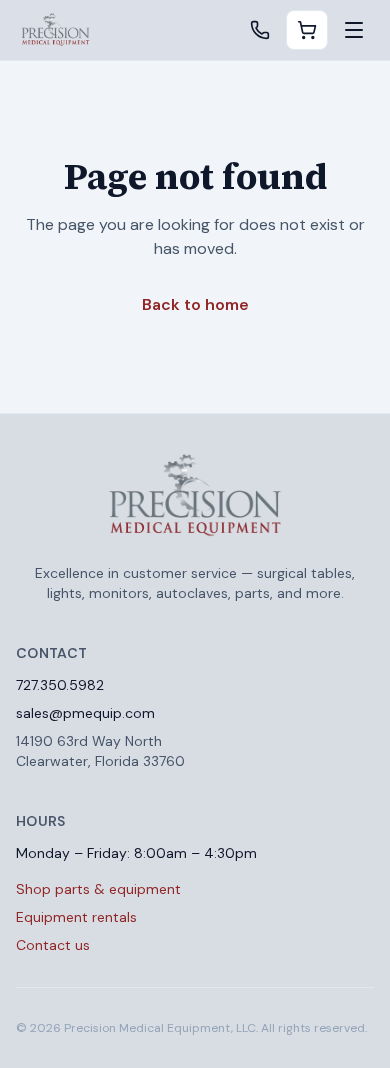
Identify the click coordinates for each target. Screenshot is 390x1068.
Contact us (53, 945)
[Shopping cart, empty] (307, 30)
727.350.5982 (60, 685)
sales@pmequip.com (85, 713)
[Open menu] (354, 30)
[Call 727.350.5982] (260, 30)
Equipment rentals (76, 917)
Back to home (195, 304)
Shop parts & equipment (98, 889)
